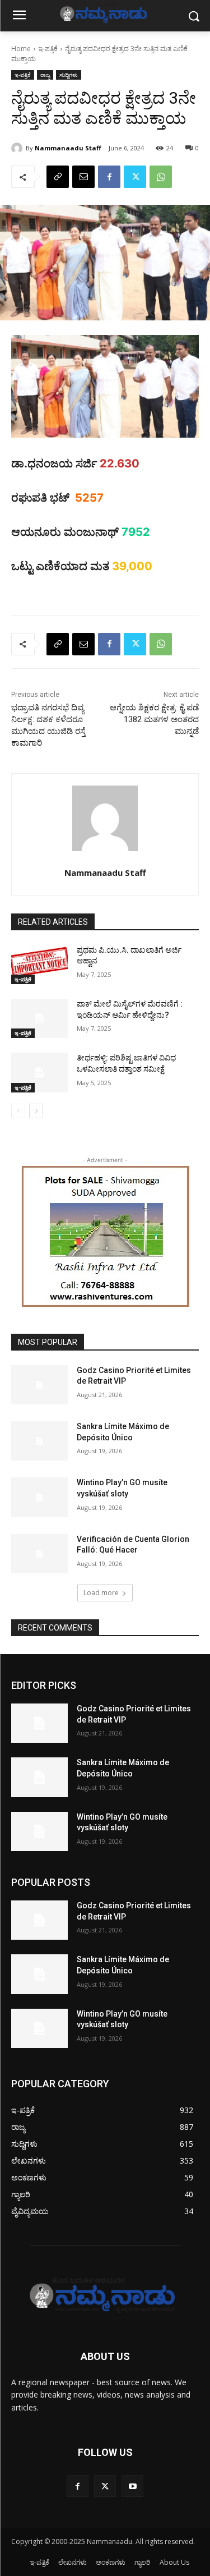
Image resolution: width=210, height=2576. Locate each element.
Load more (101, 1593)
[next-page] (36, 1111)
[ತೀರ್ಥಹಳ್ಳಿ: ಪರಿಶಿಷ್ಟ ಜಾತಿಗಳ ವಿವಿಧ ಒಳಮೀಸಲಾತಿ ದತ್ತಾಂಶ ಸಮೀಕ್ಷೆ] (39, 1072)
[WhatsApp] (161, 177)
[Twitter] (135, 177)
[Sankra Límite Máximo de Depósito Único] (39, 1441)
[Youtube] (132, 2486)
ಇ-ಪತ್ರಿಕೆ (48, 49)
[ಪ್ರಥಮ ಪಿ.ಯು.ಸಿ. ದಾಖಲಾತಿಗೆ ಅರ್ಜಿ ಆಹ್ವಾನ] (39, 965)
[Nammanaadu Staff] (18, 148)
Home (21, 49)
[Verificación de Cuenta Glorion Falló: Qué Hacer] (39, 1554)
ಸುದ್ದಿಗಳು (69, 75)
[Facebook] (109, 177)
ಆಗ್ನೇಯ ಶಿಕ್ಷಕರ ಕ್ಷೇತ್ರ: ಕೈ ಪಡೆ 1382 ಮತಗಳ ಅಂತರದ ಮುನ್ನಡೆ (154, 719)
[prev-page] (18, 1111)
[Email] (83, 177)
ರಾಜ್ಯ (45, 75)
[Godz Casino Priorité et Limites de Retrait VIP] (39, 1385)
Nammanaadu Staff (68, 148)
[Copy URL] (58, 177)
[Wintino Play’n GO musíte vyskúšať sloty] (39, 1497)
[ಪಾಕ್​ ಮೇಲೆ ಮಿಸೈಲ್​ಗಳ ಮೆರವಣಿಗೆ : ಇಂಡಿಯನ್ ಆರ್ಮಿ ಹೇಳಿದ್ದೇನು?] (39, 1018)
